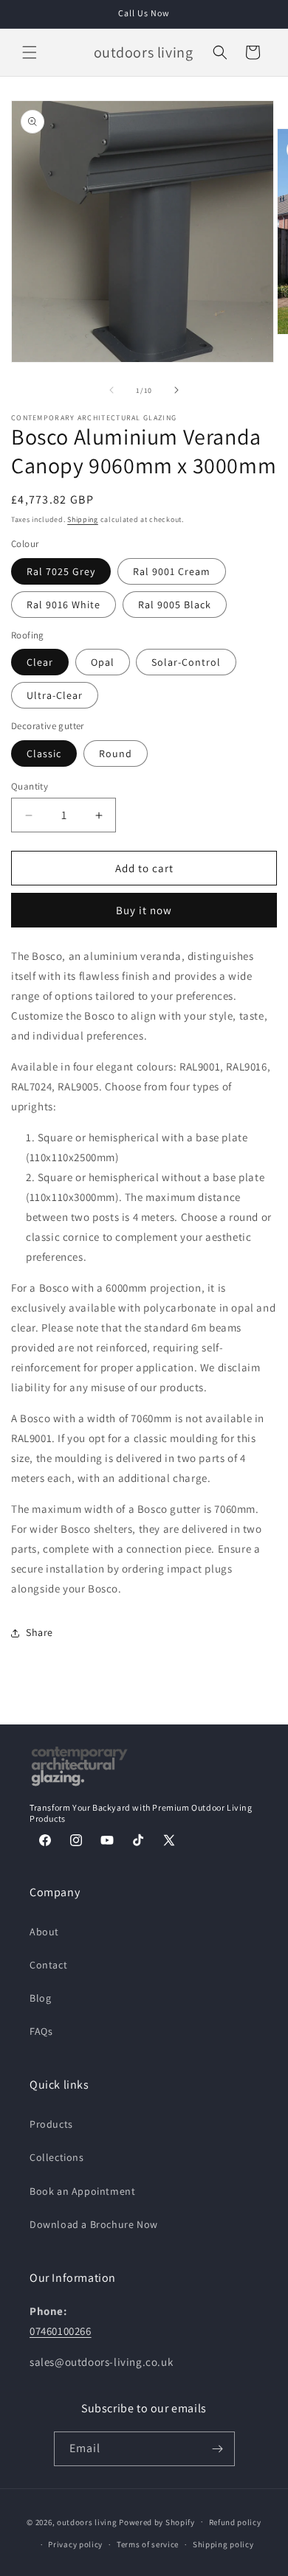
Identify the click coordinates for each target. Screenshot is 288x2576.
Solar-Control (186, 662)
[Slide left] (112, 390)
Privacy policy (75, 2544)
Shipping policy (223, 2544)
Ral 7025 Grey (61, 571)
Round (116, 753)
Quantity (30, 786)
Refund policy (235, 2522)
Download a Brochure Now (94, 2224)
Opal (103, 662)
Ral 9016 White (64, 605)
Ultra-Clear (55, 695)
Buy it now (144, 910)
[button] (30, 52)
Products (51, 2124)
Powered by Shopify (157, 2521)
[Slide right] (176, 390)
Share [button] (40, 1632)
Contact (48, 1965)
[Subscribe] (218, 2449)
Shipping (83, 519)
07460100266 (61, 2331)
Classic (44, 753)
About (44, 1932)
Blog (40, 1998)
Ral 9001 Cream (172, 571)
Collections (57, 2157)
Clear (40, 662)
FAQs (41, 2031)
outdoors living (87, 2521)
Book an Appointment (82, 2191)
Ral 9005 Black (175, 605)
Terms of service (148, 2544)
